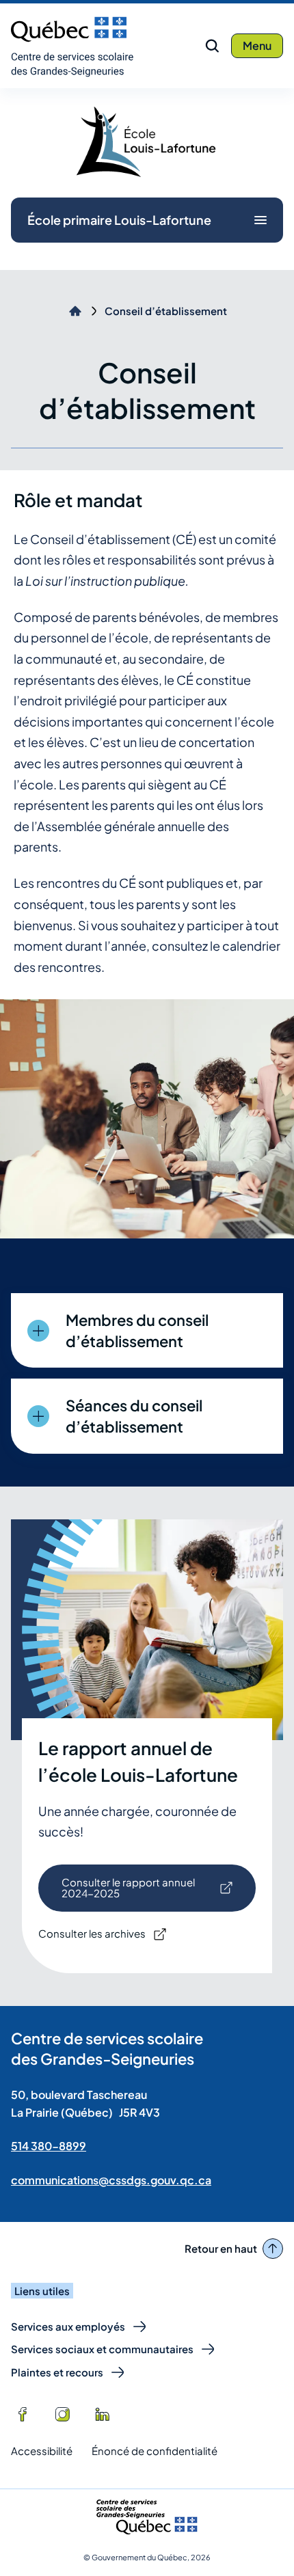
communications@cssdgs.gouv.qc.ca (111, 2180)
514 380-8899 (49, 2146)
